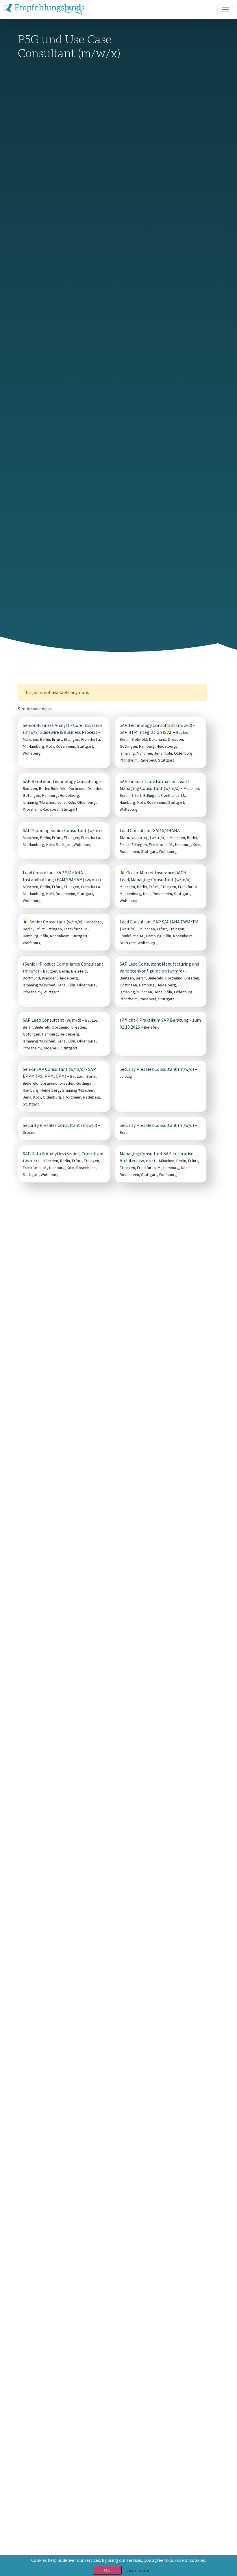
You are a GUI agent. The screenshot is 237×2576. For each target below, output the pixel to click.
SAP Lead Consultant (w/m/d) (52, 1020)
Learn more (138, 2570)
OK (107, 2570)
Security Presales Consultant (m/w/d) (157, 1069)
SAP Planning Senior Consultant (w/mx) (62, 830)
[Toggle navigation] (225, 10)
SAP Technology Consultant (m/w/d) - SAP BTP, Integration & (157, 729)
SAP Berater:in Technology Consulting (61, 781)
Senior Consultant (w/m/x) (53, 922)
